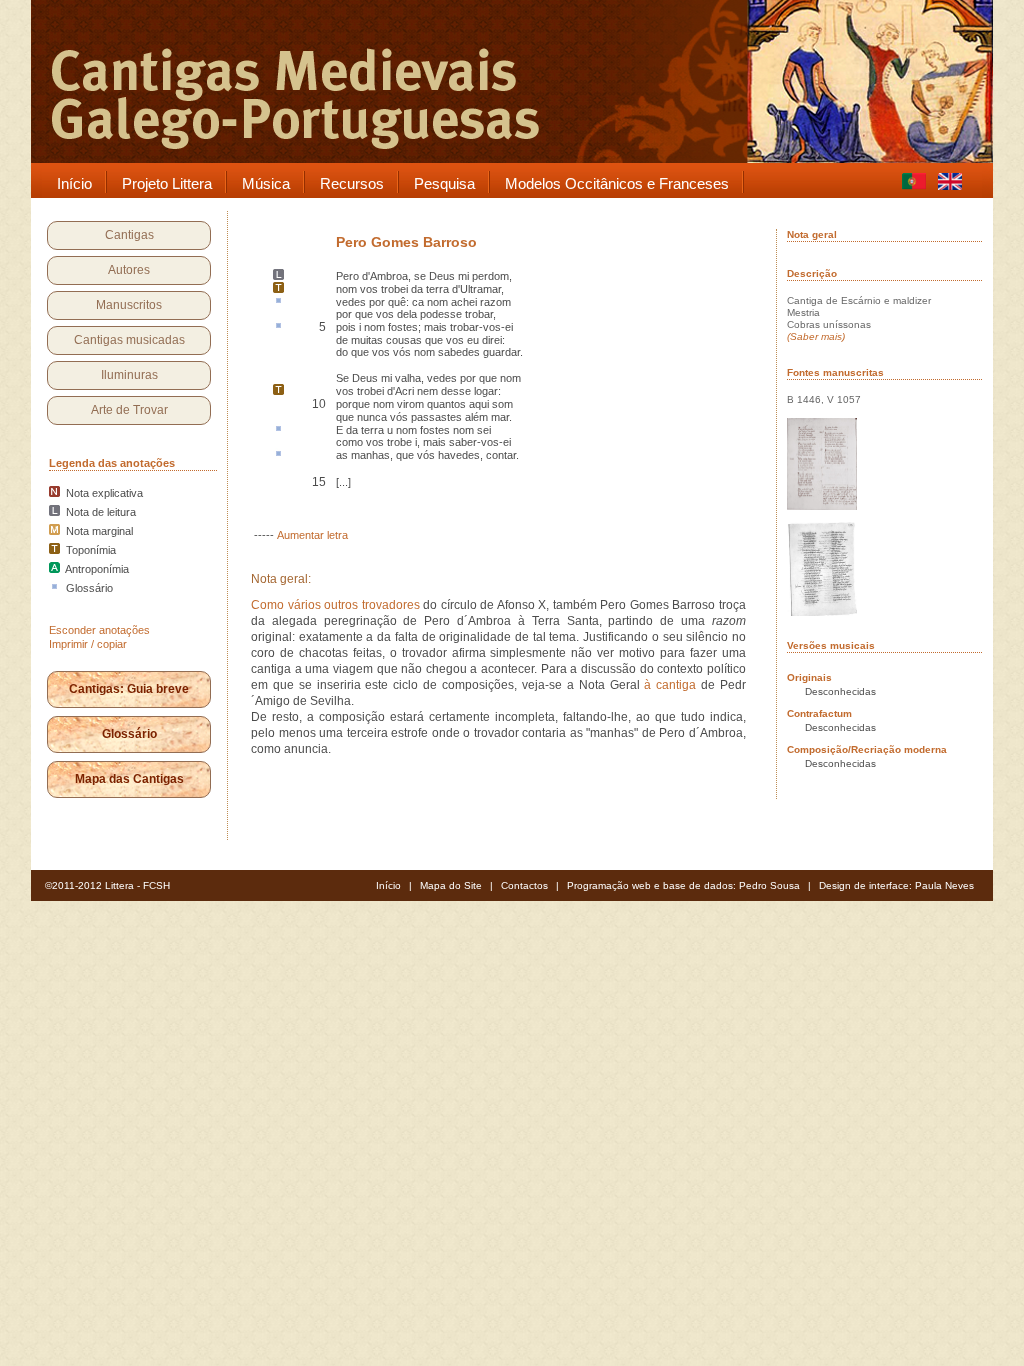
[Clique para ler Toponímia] (278, 289)
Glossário (129, 734)
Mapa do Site (451, 885)
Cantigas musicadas (129, 340)
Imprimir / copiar (88, 644)
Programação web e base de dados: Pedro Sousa (683, 885)
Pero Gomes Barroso (406, 242)
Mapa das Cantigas (129, 779)
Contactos (524, 885)
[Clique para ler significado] (278, 302)
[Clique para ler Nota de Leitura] (278, 276)
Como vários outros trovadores (335, 605)
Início (388, 885)
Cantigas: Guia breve (129, 689)
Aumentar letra (312, 535)
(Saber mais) (816, 336)
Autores (129, 270)
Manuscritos (129, 305)
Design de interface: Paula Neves (896, 885)
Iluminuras (129, 375)
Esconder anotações (99, 630)
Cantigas (129, 235)
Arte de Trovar (129, 410)
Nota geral (812, 234)
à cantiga (670, 685)
